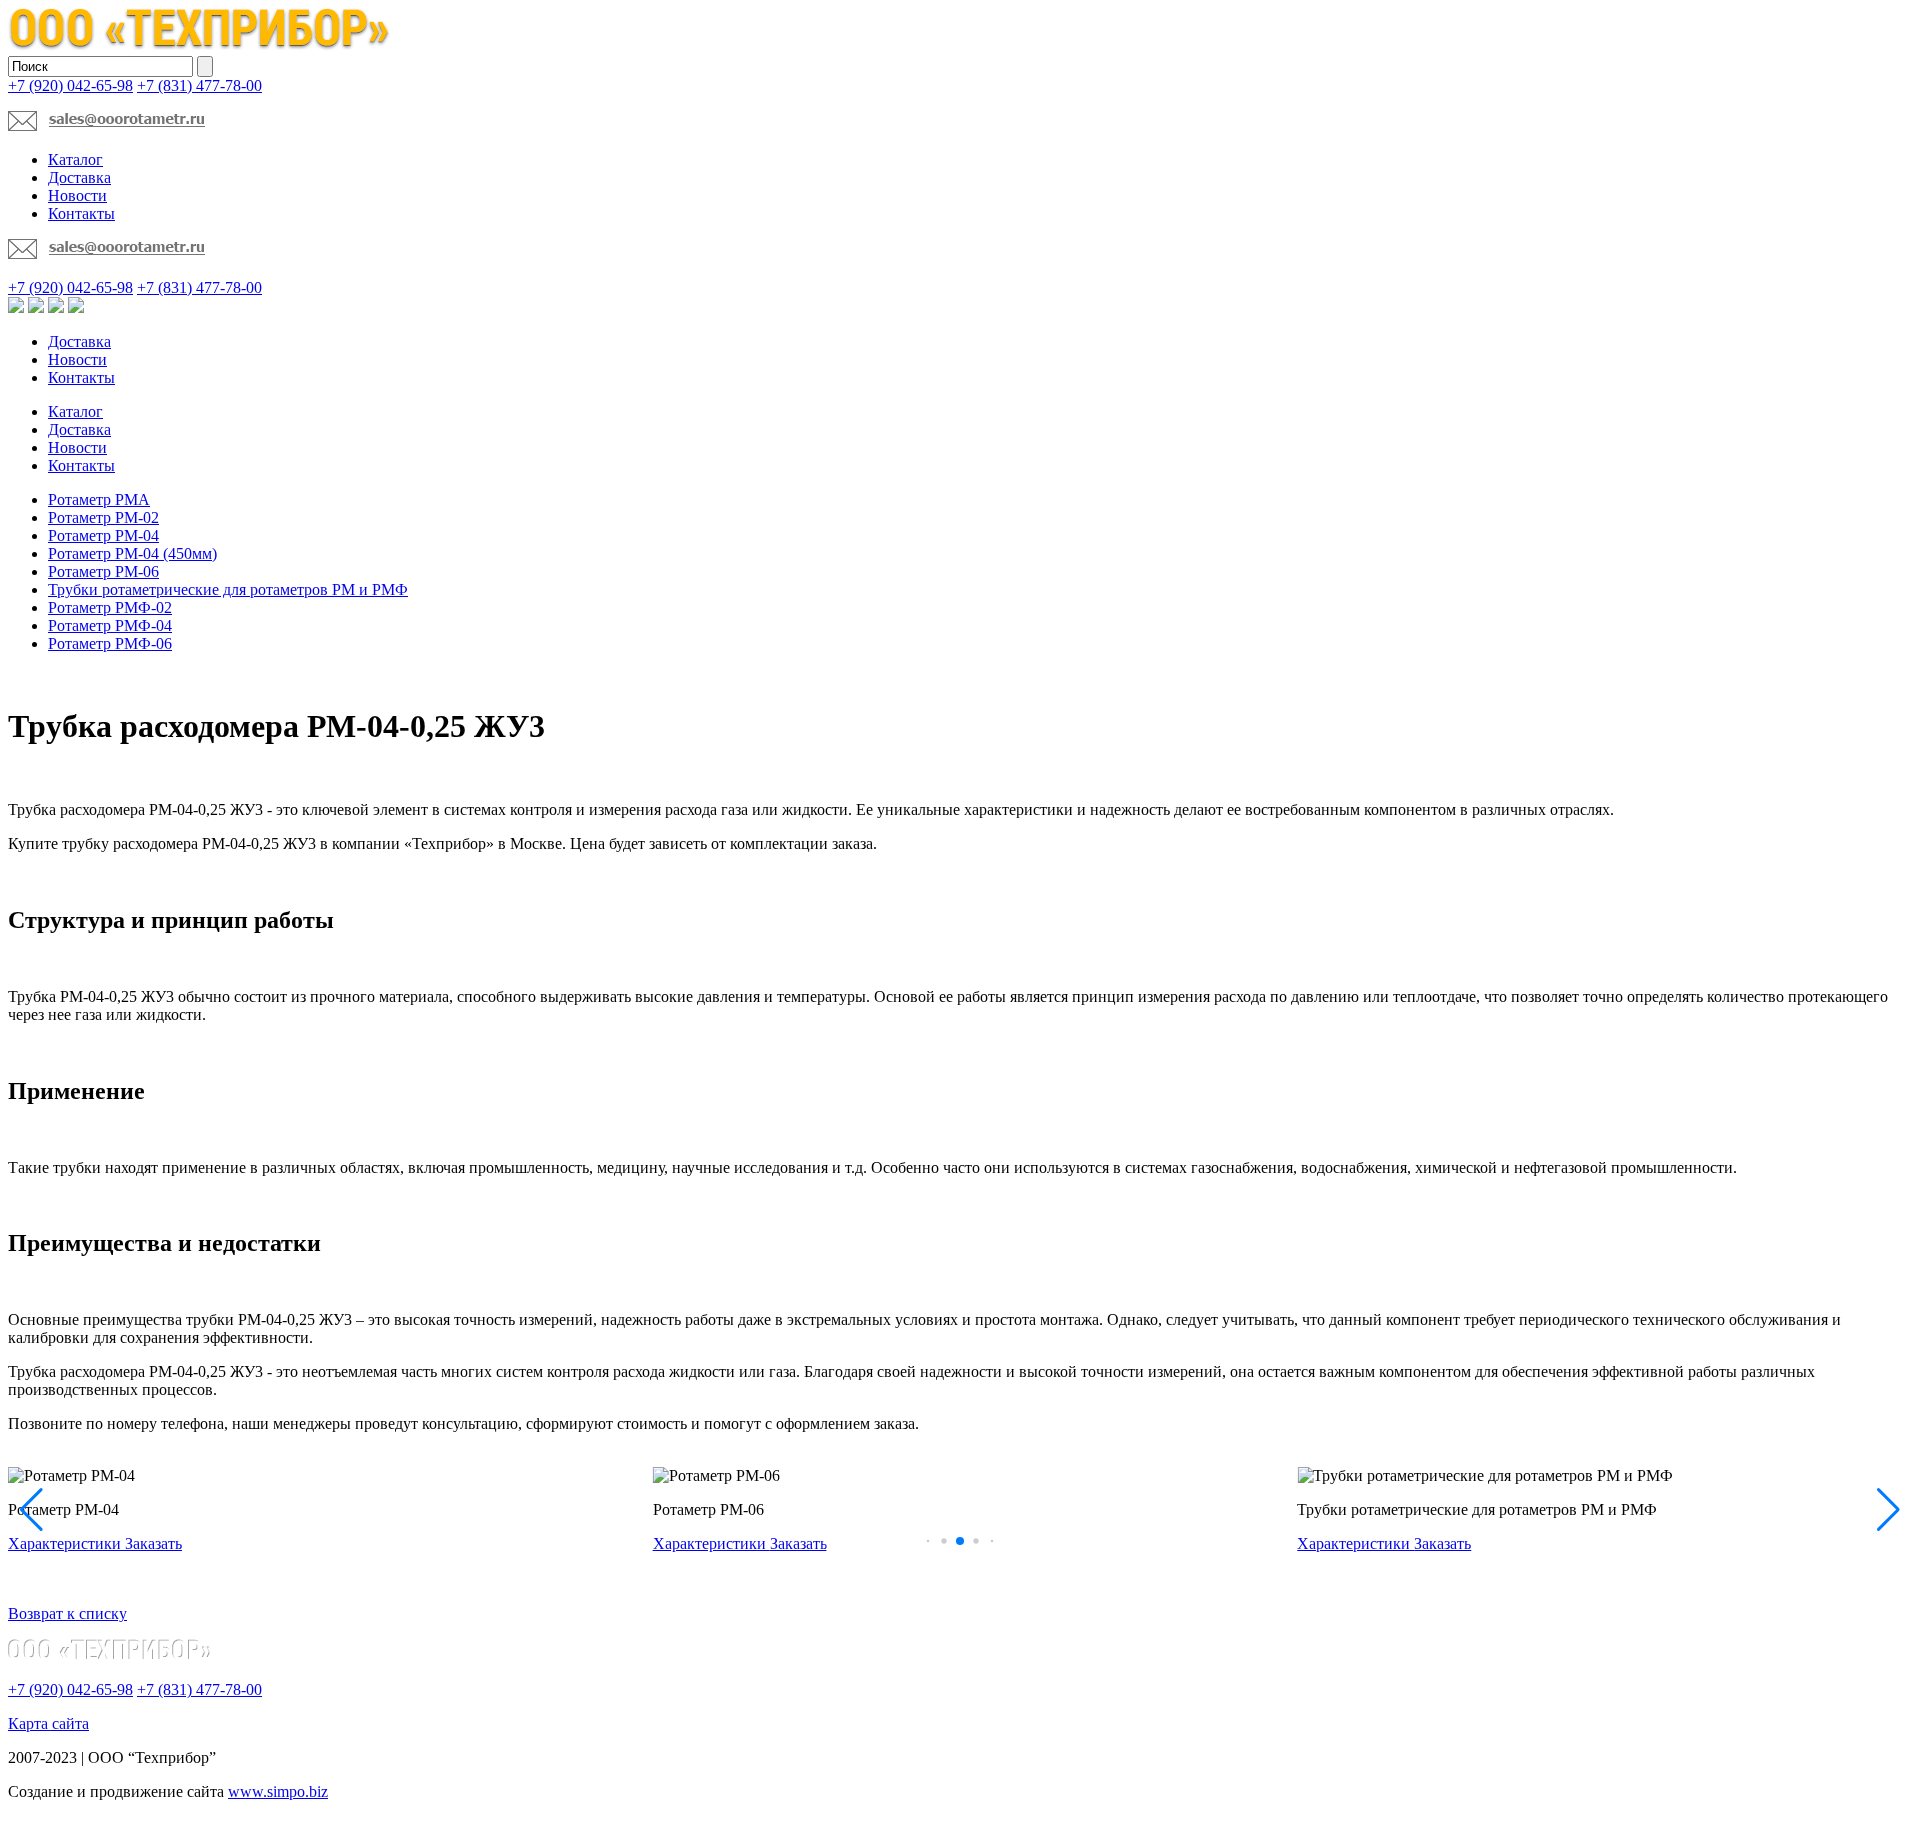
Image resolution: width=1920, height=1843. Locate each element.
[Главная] (200, 46)
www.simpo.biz (278, 1791)
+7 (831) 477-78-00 (199, 85)
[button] (928, 1541)
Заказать (153, 1543)
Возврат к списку (67, 1613)
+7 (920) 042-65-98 (70, 85)
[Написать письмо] (106, 125)
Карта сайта (48, 1723)
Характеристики (66, 1543)
